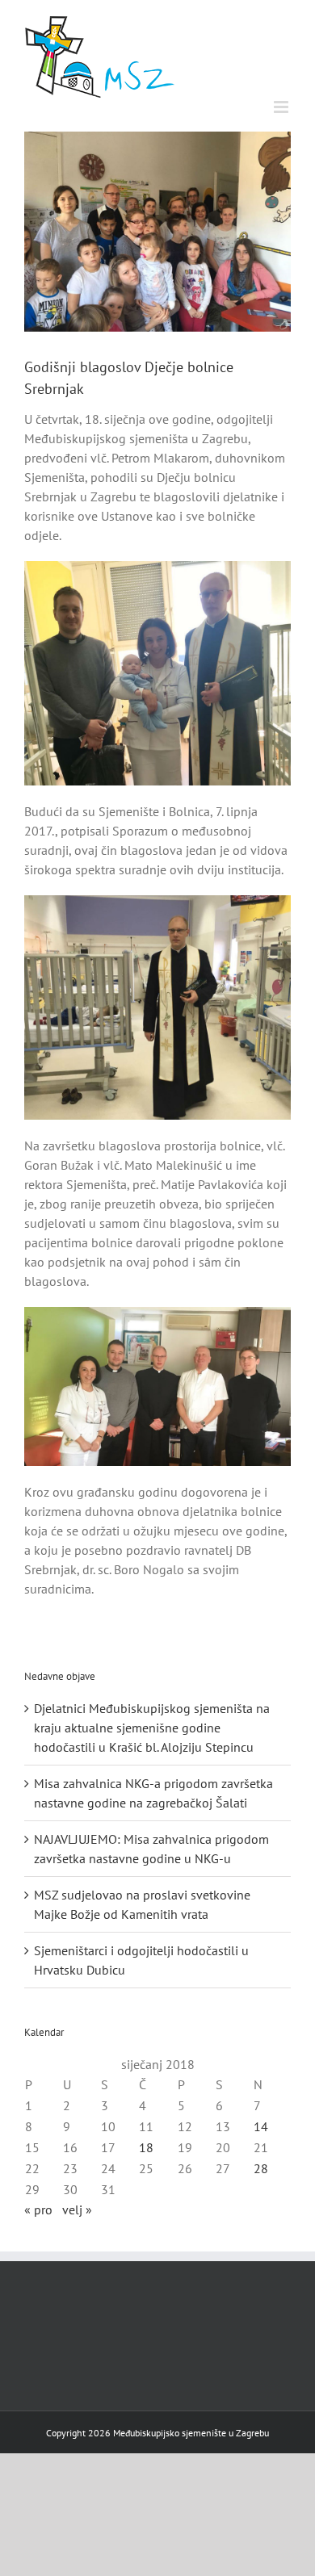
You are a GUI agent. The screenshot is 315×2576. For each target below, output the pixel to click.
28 (261, 2168)
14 (261, 2126)
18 (146, 2147)
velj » (77, 2209)
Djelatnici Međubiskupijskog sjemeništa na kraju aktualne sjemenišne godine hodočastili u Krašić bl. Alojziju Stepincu (152, 1728)
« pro (38, 2209)
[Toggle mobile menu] (282, 107)
